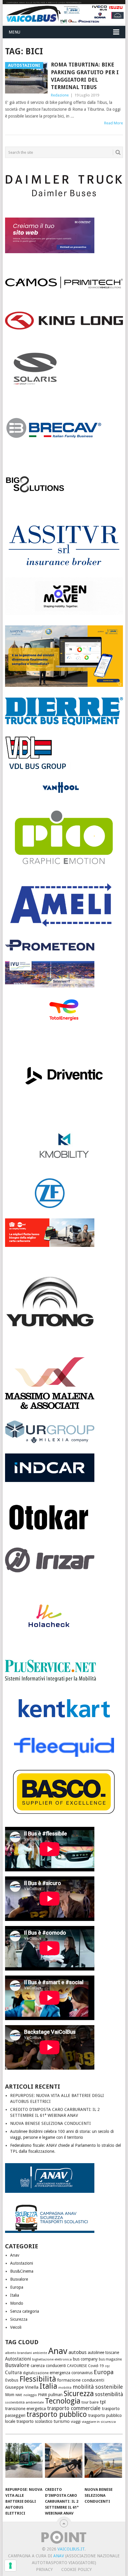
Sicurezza (19, 2319)
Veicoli (16, 2327)
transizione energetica (25, 2409)
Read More (114, 123)
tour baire (90, 2402)
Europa (17, 2287)
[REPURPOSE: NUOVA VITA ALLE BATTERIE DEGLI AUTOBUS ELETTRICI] (24, 2463)
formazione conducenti (81, 2380)
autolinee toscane (103, 2353)
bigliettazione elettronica (52, 2359)
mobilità (65, 2388)
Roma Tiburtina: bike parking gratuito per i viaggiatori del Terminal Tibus (85, 76)
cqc (107, 2366)
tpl (103, 2402)
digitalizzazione (36, 2373)
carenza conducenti (48, 2366)
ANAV (59, 2556)
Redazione (60, 95)
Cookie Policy (77, 2569)
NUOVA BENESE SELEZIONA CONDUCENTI (50, 2123)
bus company (85, 2359)
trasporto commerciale (74, 2408)
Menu (14, 32)
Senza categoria (25, 2311)
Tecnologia (63, 2401)
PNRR (43, 2395)
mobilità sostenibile (98, 2387)
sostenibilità (109, 2394)
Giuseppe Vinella (22, 2387)
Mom (10, 2395)
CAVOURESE (77, 2366)
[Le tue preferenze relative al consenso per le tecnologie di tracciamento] (10, 2566)
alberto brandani (18, 2353)
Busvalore (19, 2279)
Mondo (17, 2303)
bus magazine (110, 2359)
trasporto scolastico (34, 2421)
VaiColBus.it (71, 2549)
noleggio (30, 2395)
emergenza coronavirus (71, 2373)
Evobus (12, 2380)
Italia (15, 2295)
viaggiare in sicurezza (99, 2422)
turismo (62, 2421)
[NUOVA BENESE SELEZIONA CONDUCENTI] (103, 2463)
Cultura (13, 2373)
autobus (78, 2352)
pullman (55, 2395)
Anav (15, 2255)
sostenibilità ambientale (24, 2402)
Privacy (44, 2569)
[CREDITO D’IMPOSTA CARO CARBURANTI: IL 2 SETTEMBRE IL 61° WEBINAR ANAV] (64, 2463)
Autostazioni (22, 2263)
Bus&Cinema (22, 2271)
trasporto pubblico (57, 2414)
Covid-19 (96, 2366)
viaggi (76, 2422)
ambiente (40, 2353)
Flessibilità (38, 2379)
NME (19, 2395)
